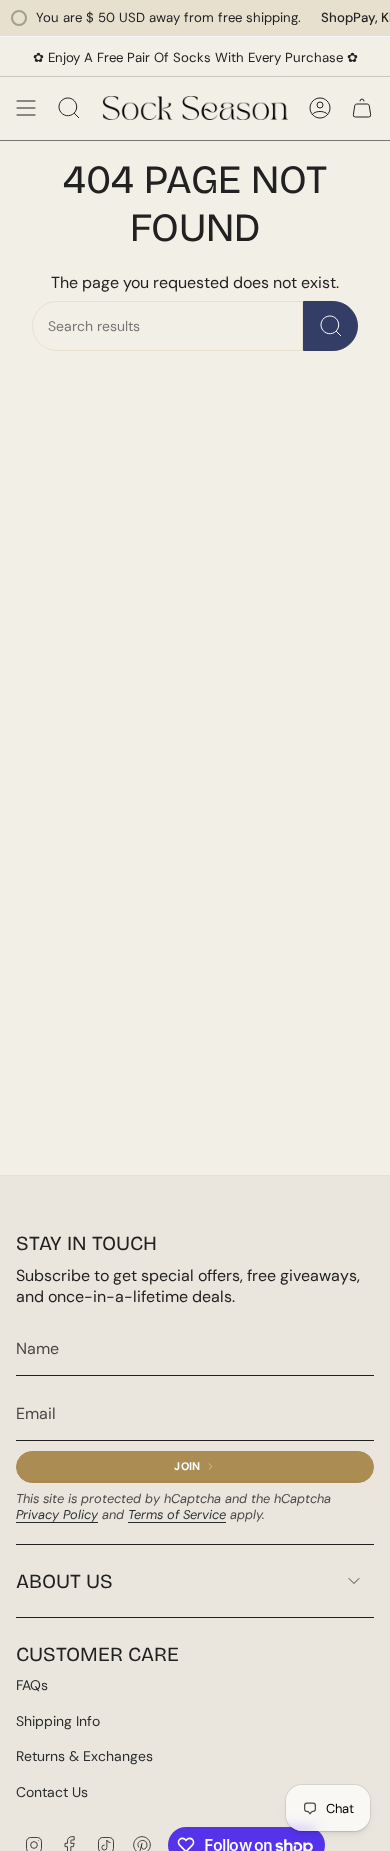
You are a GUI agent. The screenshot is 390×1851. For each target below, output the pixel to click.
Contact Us (52, 1792)
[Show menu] (26, 108)
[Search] (330, 326)
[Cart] (362, 108)
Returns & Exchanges (84, 1756)
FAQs (32, 1685)
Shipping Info (58, 1721)
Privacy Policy (57, 1514)
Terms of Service (177, 1514)
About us (64, 1581)
